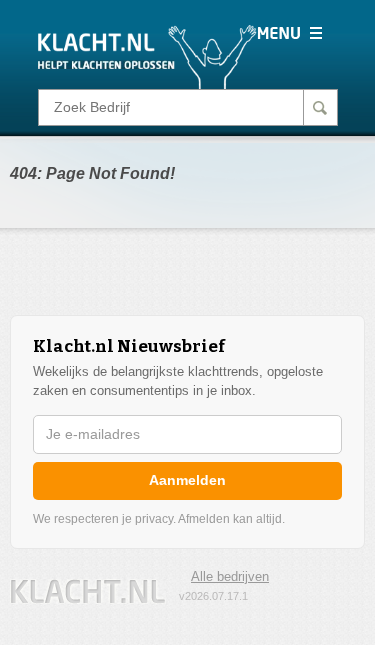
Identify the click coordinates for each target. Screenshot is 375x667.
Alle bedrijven (230, 576)
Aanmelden (187, 480)
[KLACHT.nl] (147, 56)
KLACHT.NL (88, 591)
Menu (289, 33)
